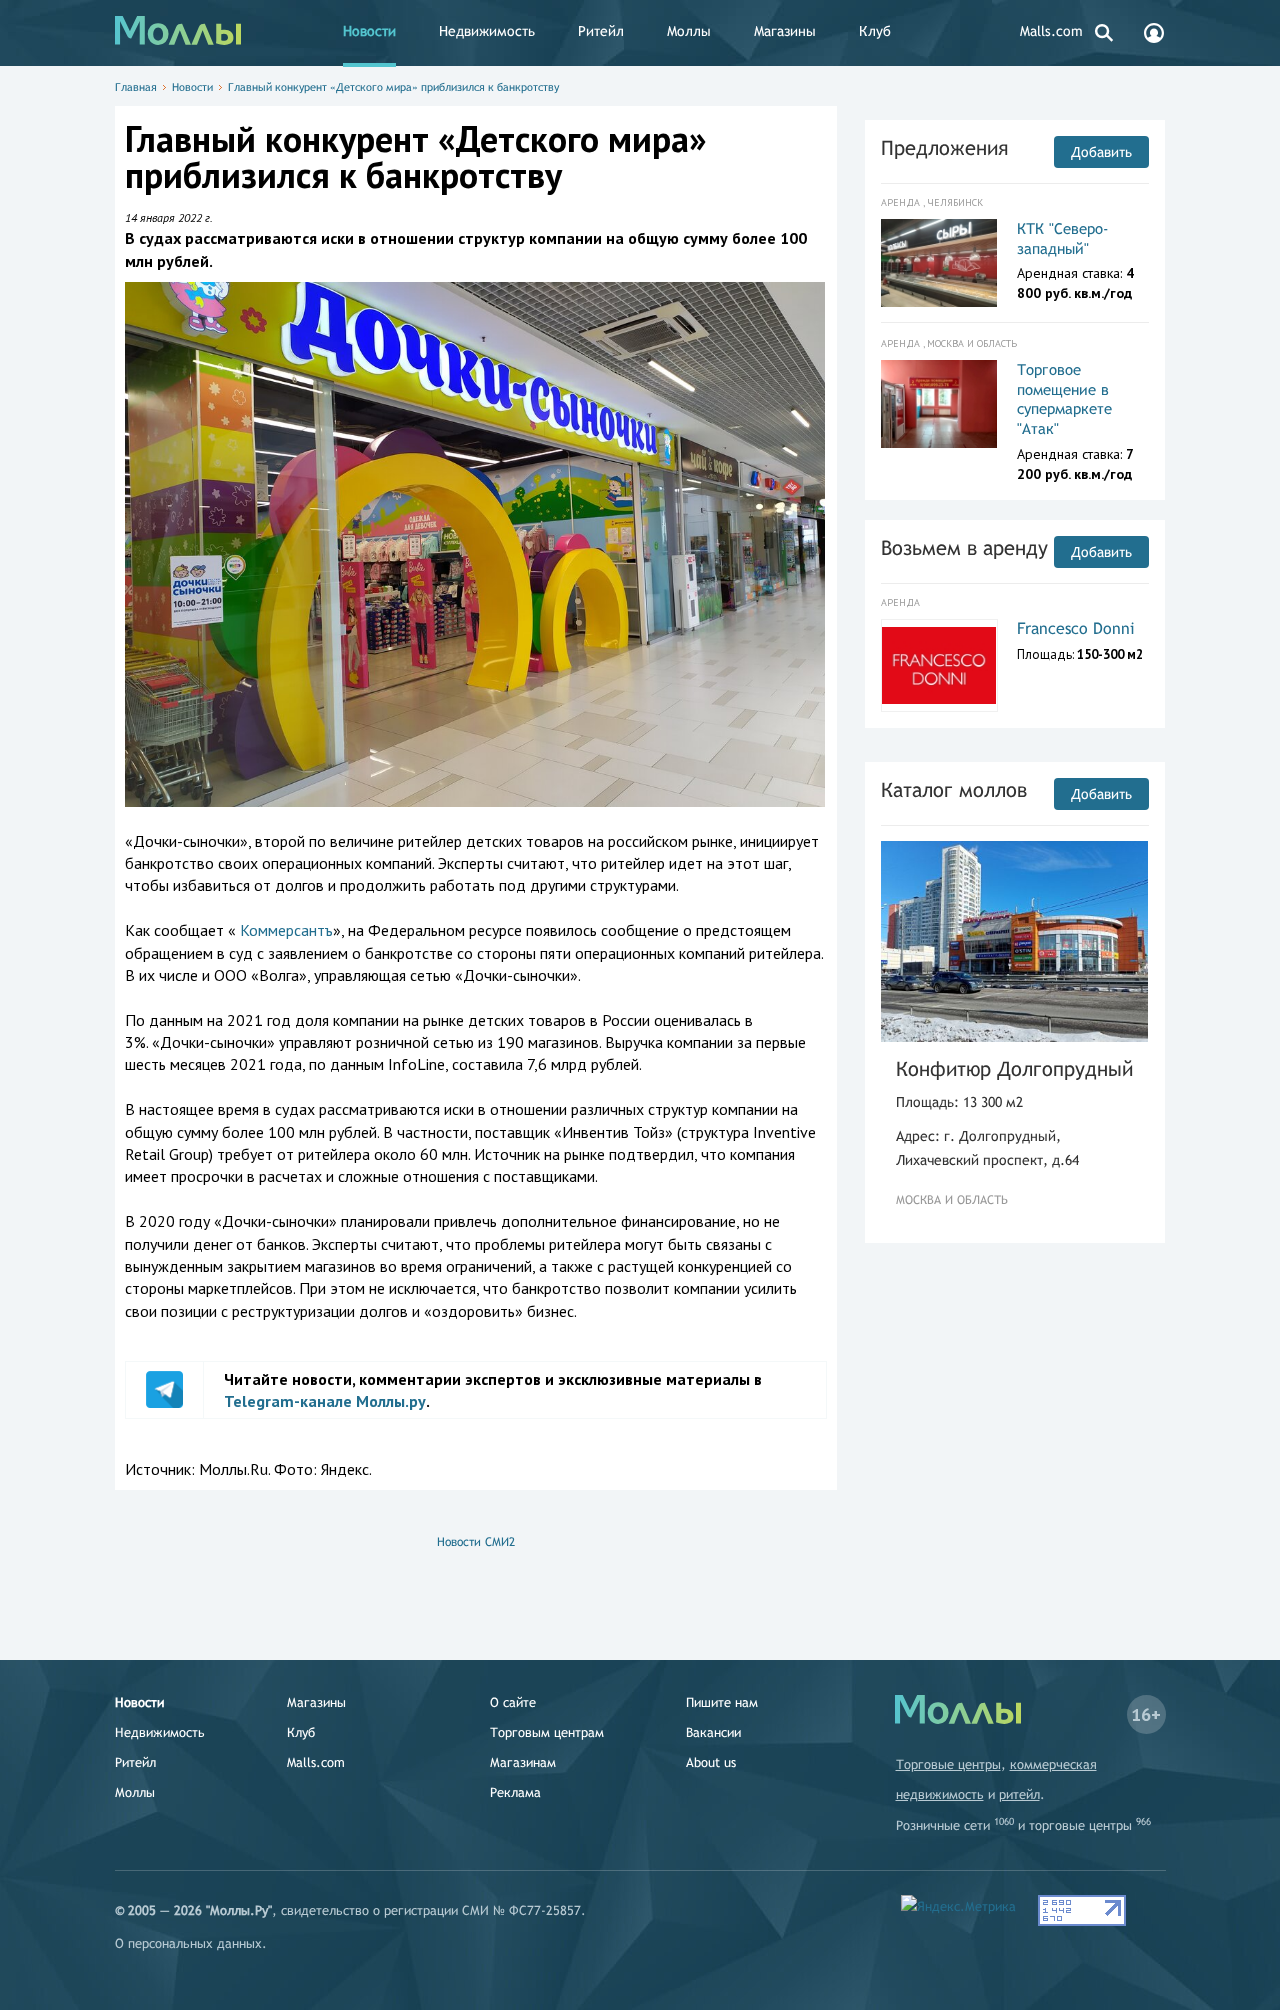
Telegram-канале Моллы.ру (325, 1401)
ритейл (1019, 1794)
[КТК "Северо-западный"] (939, 263)
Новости (369, 31)
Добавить (1101, 152)
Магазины (785, 31)
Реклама (515, 1792)
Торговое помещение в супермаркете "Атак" (1064, 399)
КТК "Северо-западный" (1063, 238)
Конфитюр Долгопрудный (1014, 1068)
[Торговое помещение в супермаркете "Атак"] (939, 404)
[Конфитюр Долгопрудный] (1015, 941)
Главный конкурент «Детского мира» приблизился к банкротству (393, 87)
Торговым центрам (547, 1732)
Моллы (689, 31)
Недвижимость (487, 31)
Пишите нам (722, 1702)
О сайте (513, 1702)
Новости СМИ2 (476, 1542)
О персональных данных (188, 1943)
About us (711, 1762)
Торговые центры (948, 1764)
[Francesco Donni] (939, 665)
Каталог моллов (954, 789)
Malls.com (1051, 31)
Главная (136, 87)
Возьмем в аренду (964, 547)
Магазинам (523, 1762)
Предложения (944, 147)
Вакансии (713, 1732)
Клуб (875, 31)
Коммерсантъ (286, 930)
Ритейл (601, 31)
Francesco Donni (1076, 628)
